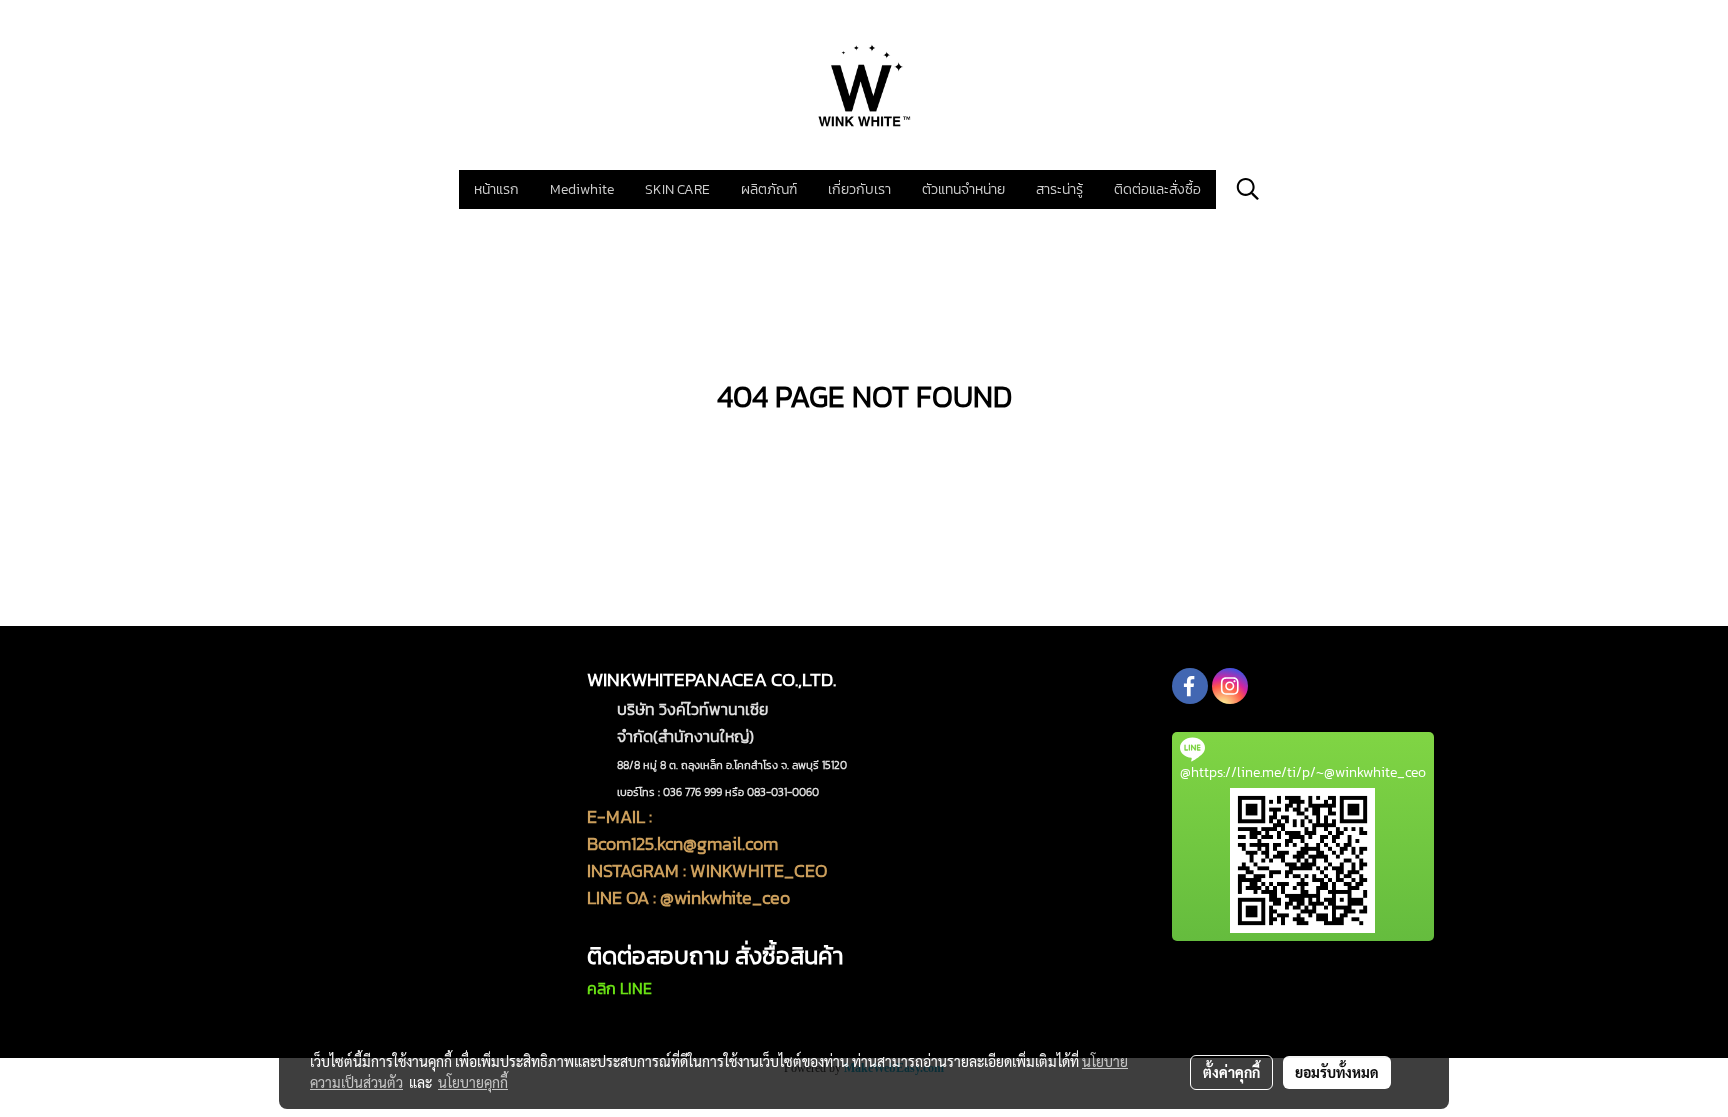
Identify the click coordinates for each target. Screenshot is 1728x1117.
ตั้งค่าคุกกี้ (1231, 1072)
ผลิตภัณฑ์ (769, 189)
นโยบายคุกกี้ (473, 1082)
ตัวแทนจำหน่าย (963, 189)
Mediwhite (582, 189)
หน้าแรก (496, 189)
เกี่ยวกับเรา (859, 189)
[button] (1248, 189)
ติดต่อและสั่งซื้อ (1157, 189)
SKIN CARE (677, 189)
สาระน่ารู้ (1059, 189)
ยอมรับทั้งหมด (1337, 1072)
